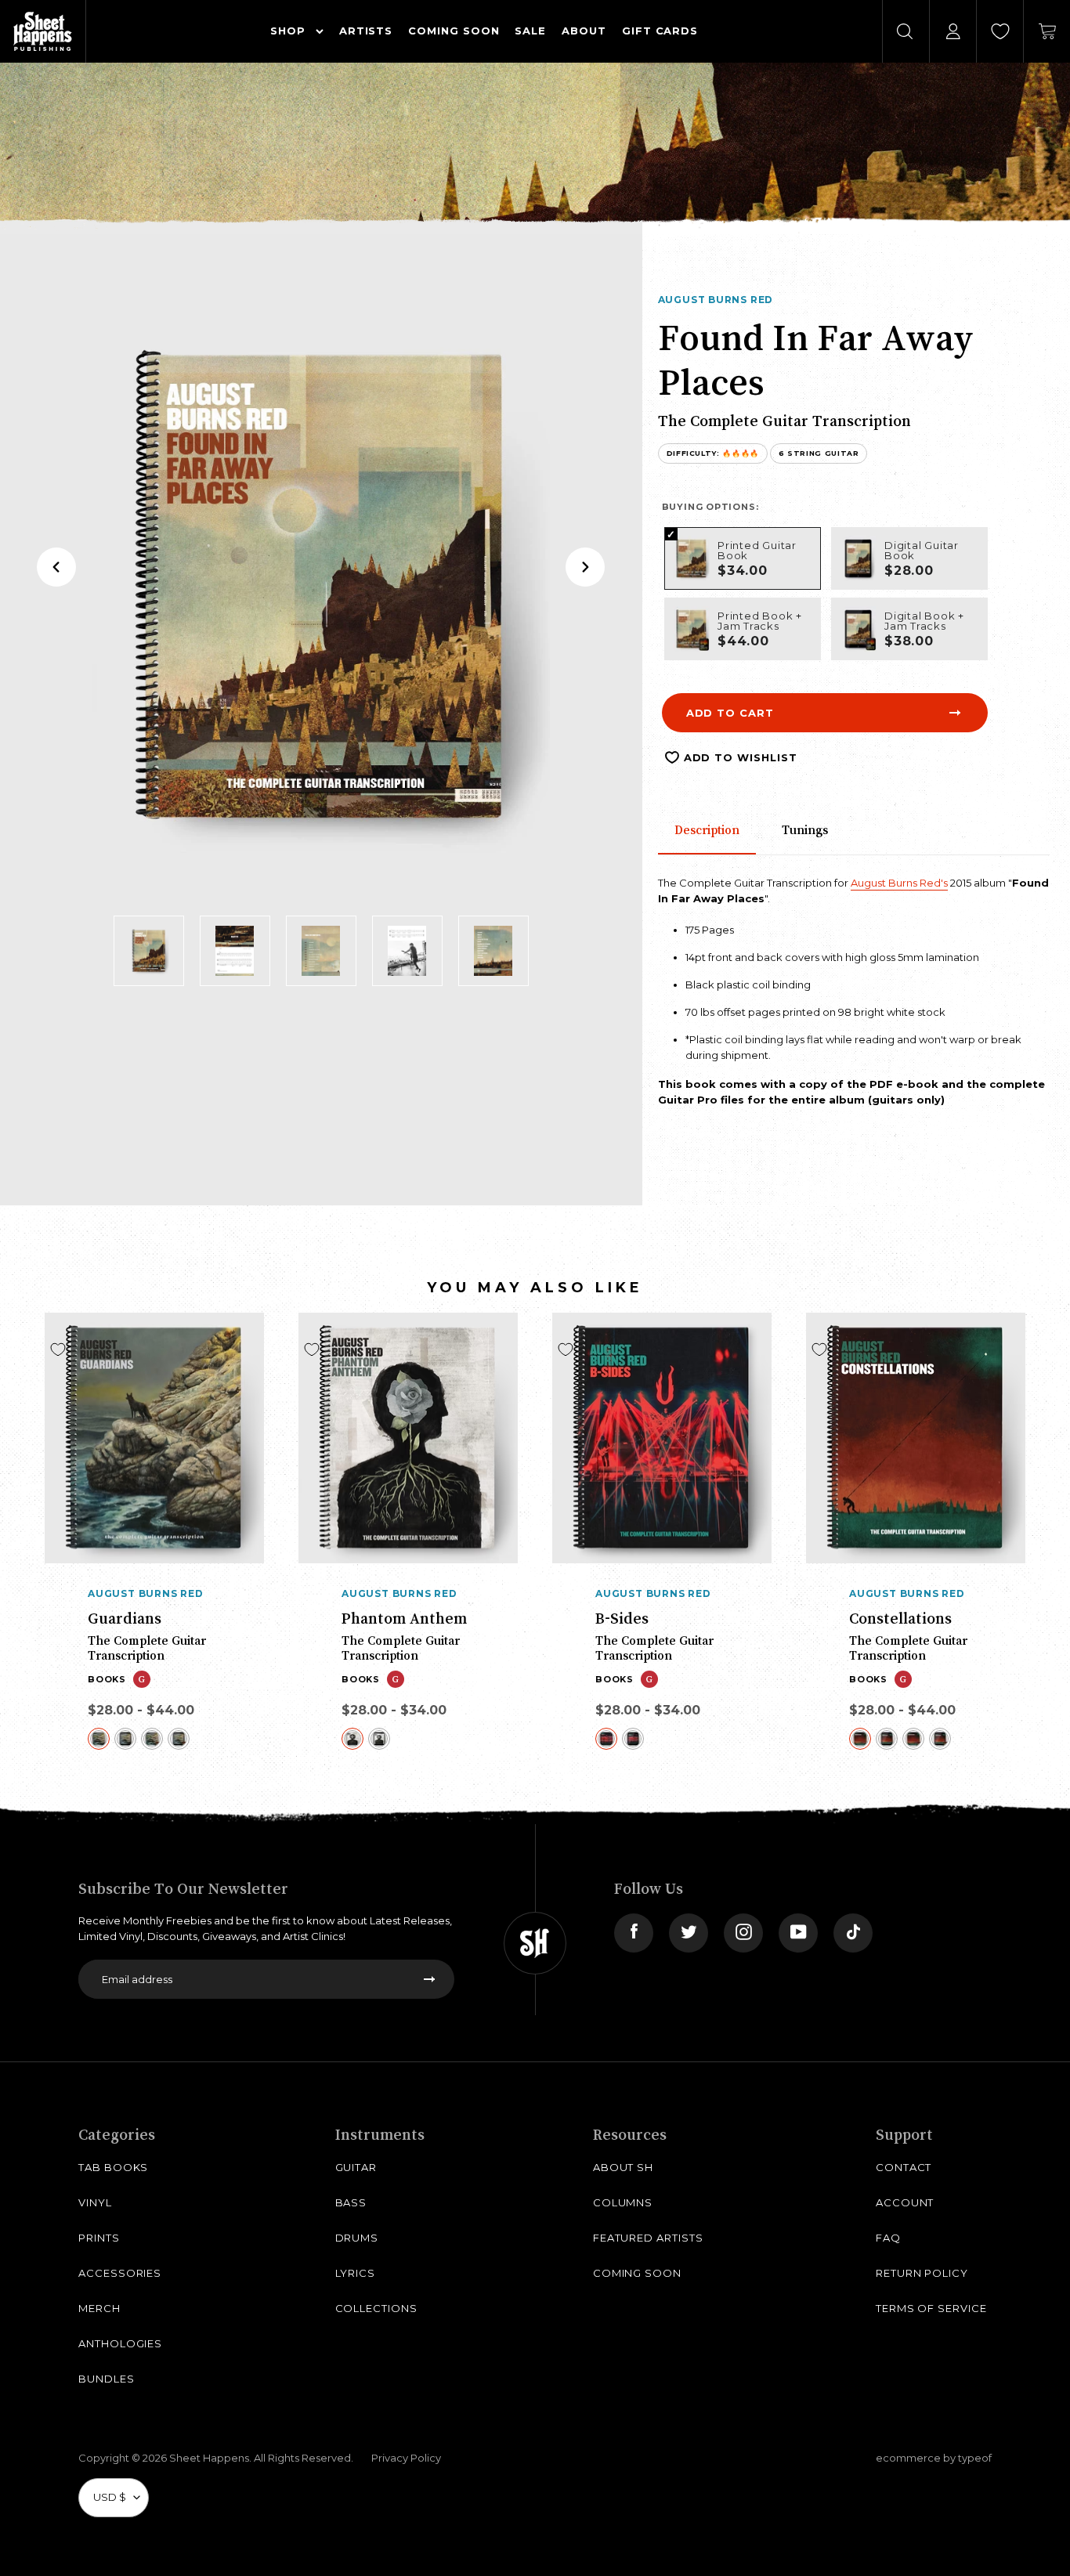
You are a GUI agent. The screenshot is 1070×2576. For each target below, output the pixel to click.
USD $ (110, 2497)
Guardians (125, 1618)
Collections (376, 2308)
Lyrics (356, 2273)
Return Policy (922, 2273)
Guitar (356, 2167)
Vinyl (95, 2202)
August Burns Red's (899, 883)
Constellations (900, 1618)
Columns (623, 2202)
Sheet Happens (209, 2458)
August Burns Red (716, 300)
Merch (99, 2308)
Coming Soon (637, 2273)
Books (107, 1679)
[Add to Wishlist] (58, 1349)
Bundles (107, 2379)
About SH (623, 2167)
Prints (99, 2238)
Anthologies (120, 2343)
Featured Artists (648, 2238)
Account (905, 2202)
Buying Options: (710, 507)
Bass (351, 2202)
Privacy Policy (406, 2458)
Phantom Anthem (404, 1618)
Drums (357, 2238)
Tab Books (113, 2167)
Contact (904, 2167)
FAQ (888, 2238)
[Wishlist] (1000, 31)
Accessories (120, 2273)
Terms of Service (931, 2308)
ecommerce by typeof (934, 2458)
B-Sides (622, 1618)
